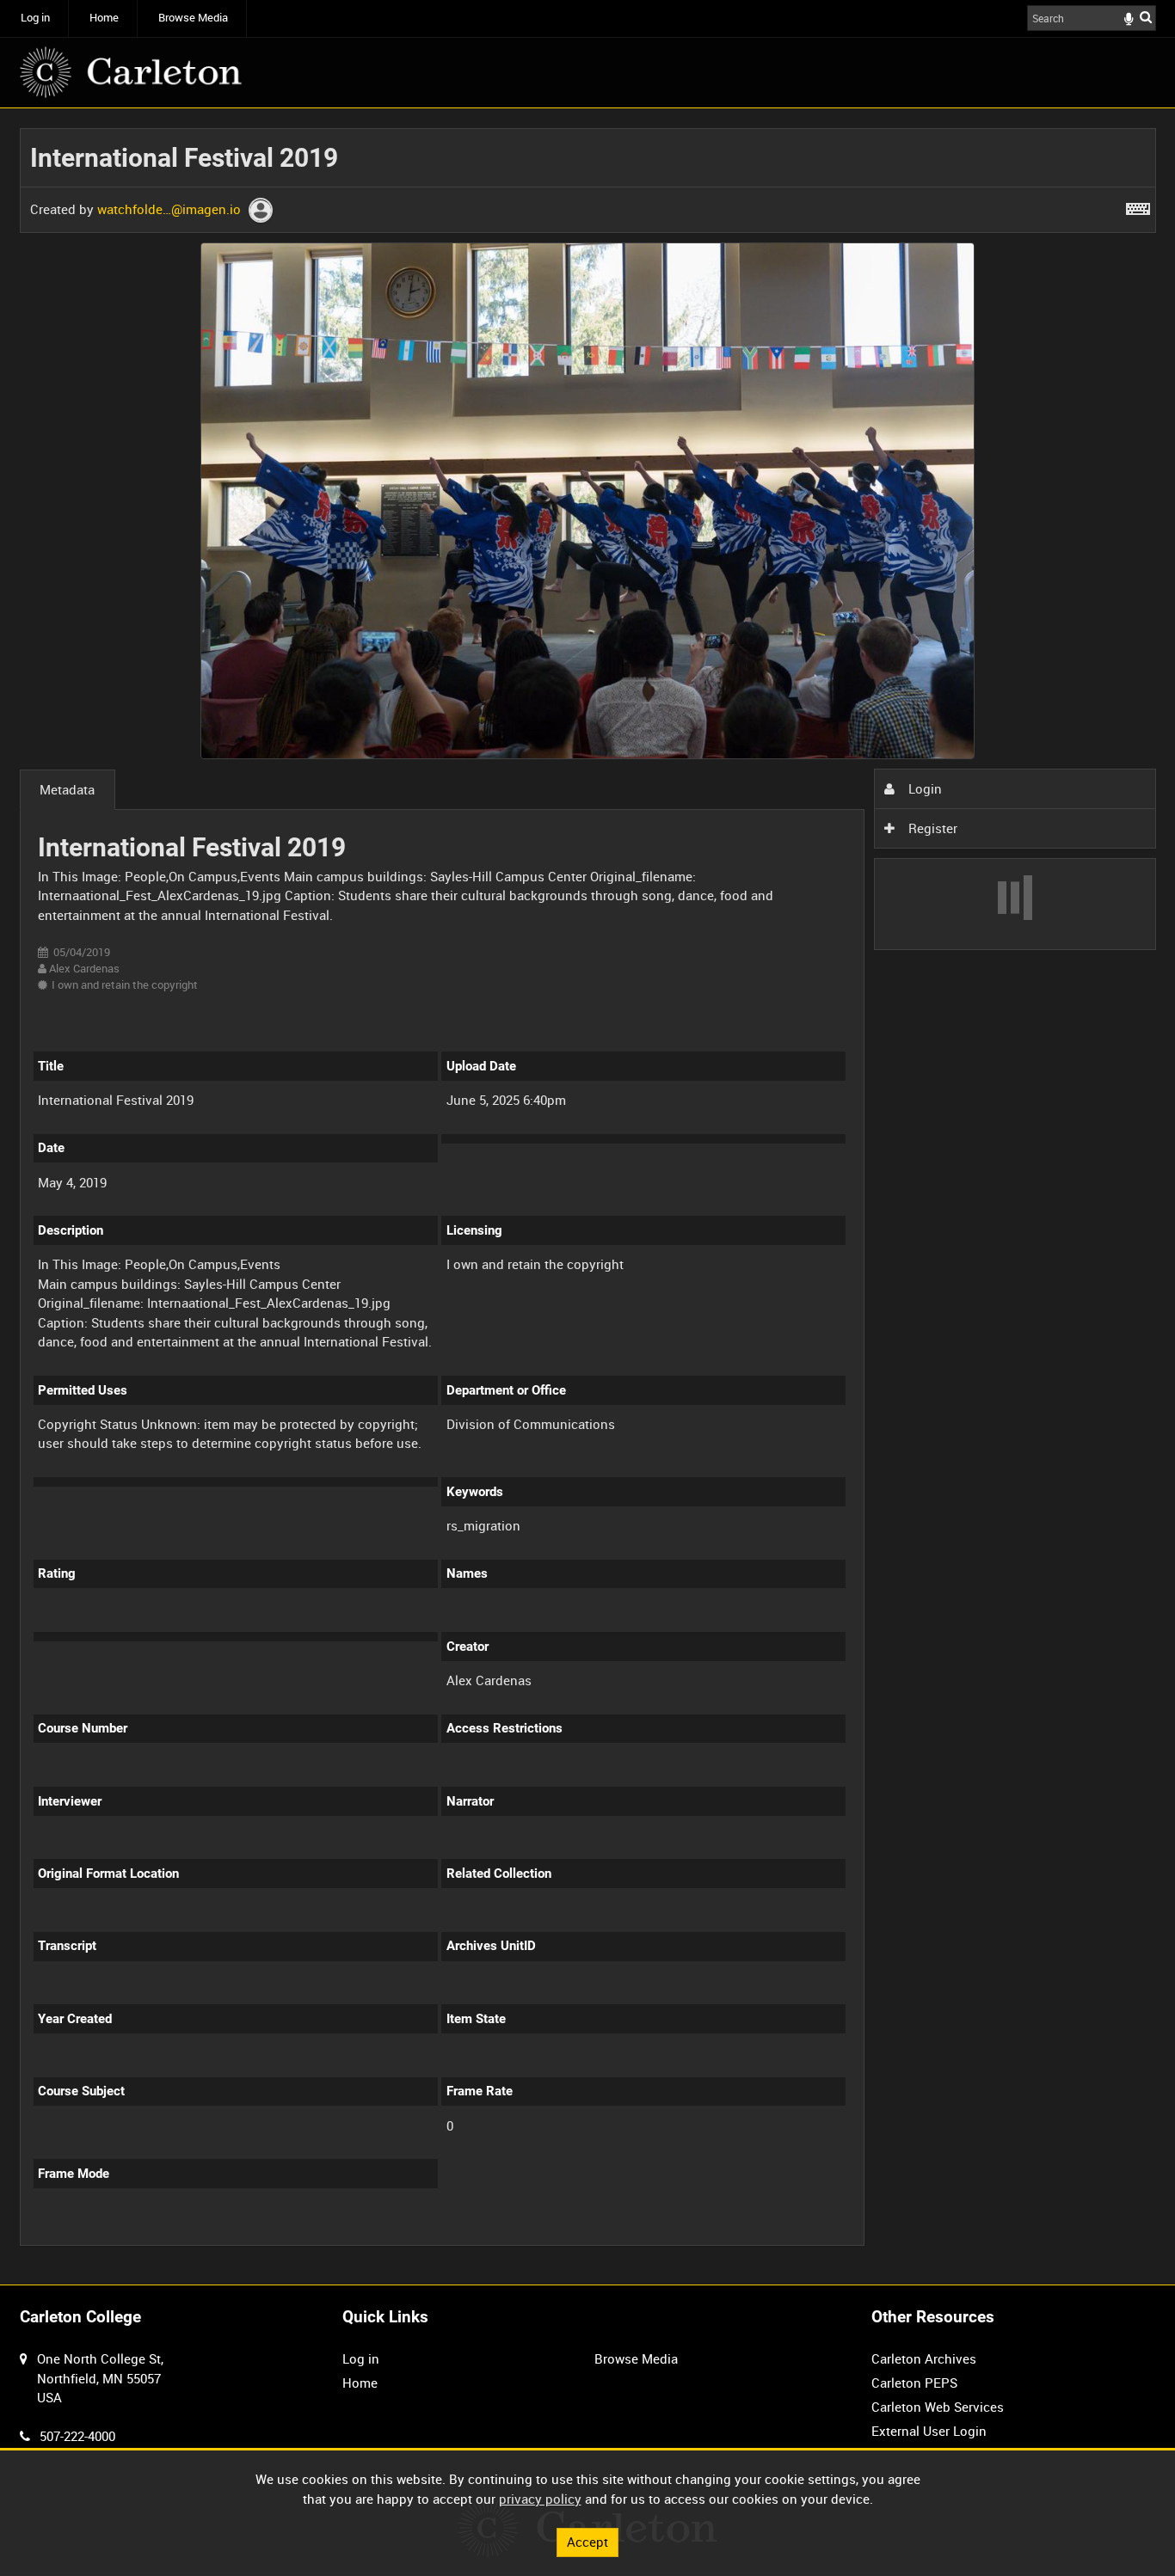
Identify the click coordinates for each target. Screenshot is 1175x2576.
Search (1146, 17)
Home (104, 18)
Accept (587, 2542)
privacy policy (540, 2499)
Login (923, 788)
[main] (588, 1196)
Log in (35, 18)
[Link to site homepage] (131, 72)
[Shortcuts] (1138, 205)
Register (931, 828)
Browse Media (193, 18)
